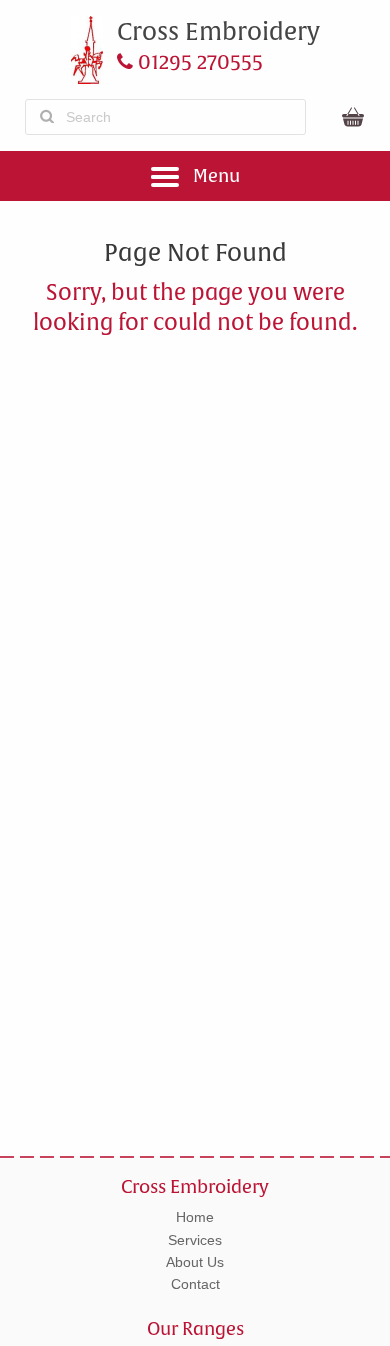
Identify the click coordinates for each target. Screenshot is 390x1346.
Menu (214, 175)
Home (195, 1217)
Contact (195, 1284)
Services (195, 1240)
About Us (195, 1262)
